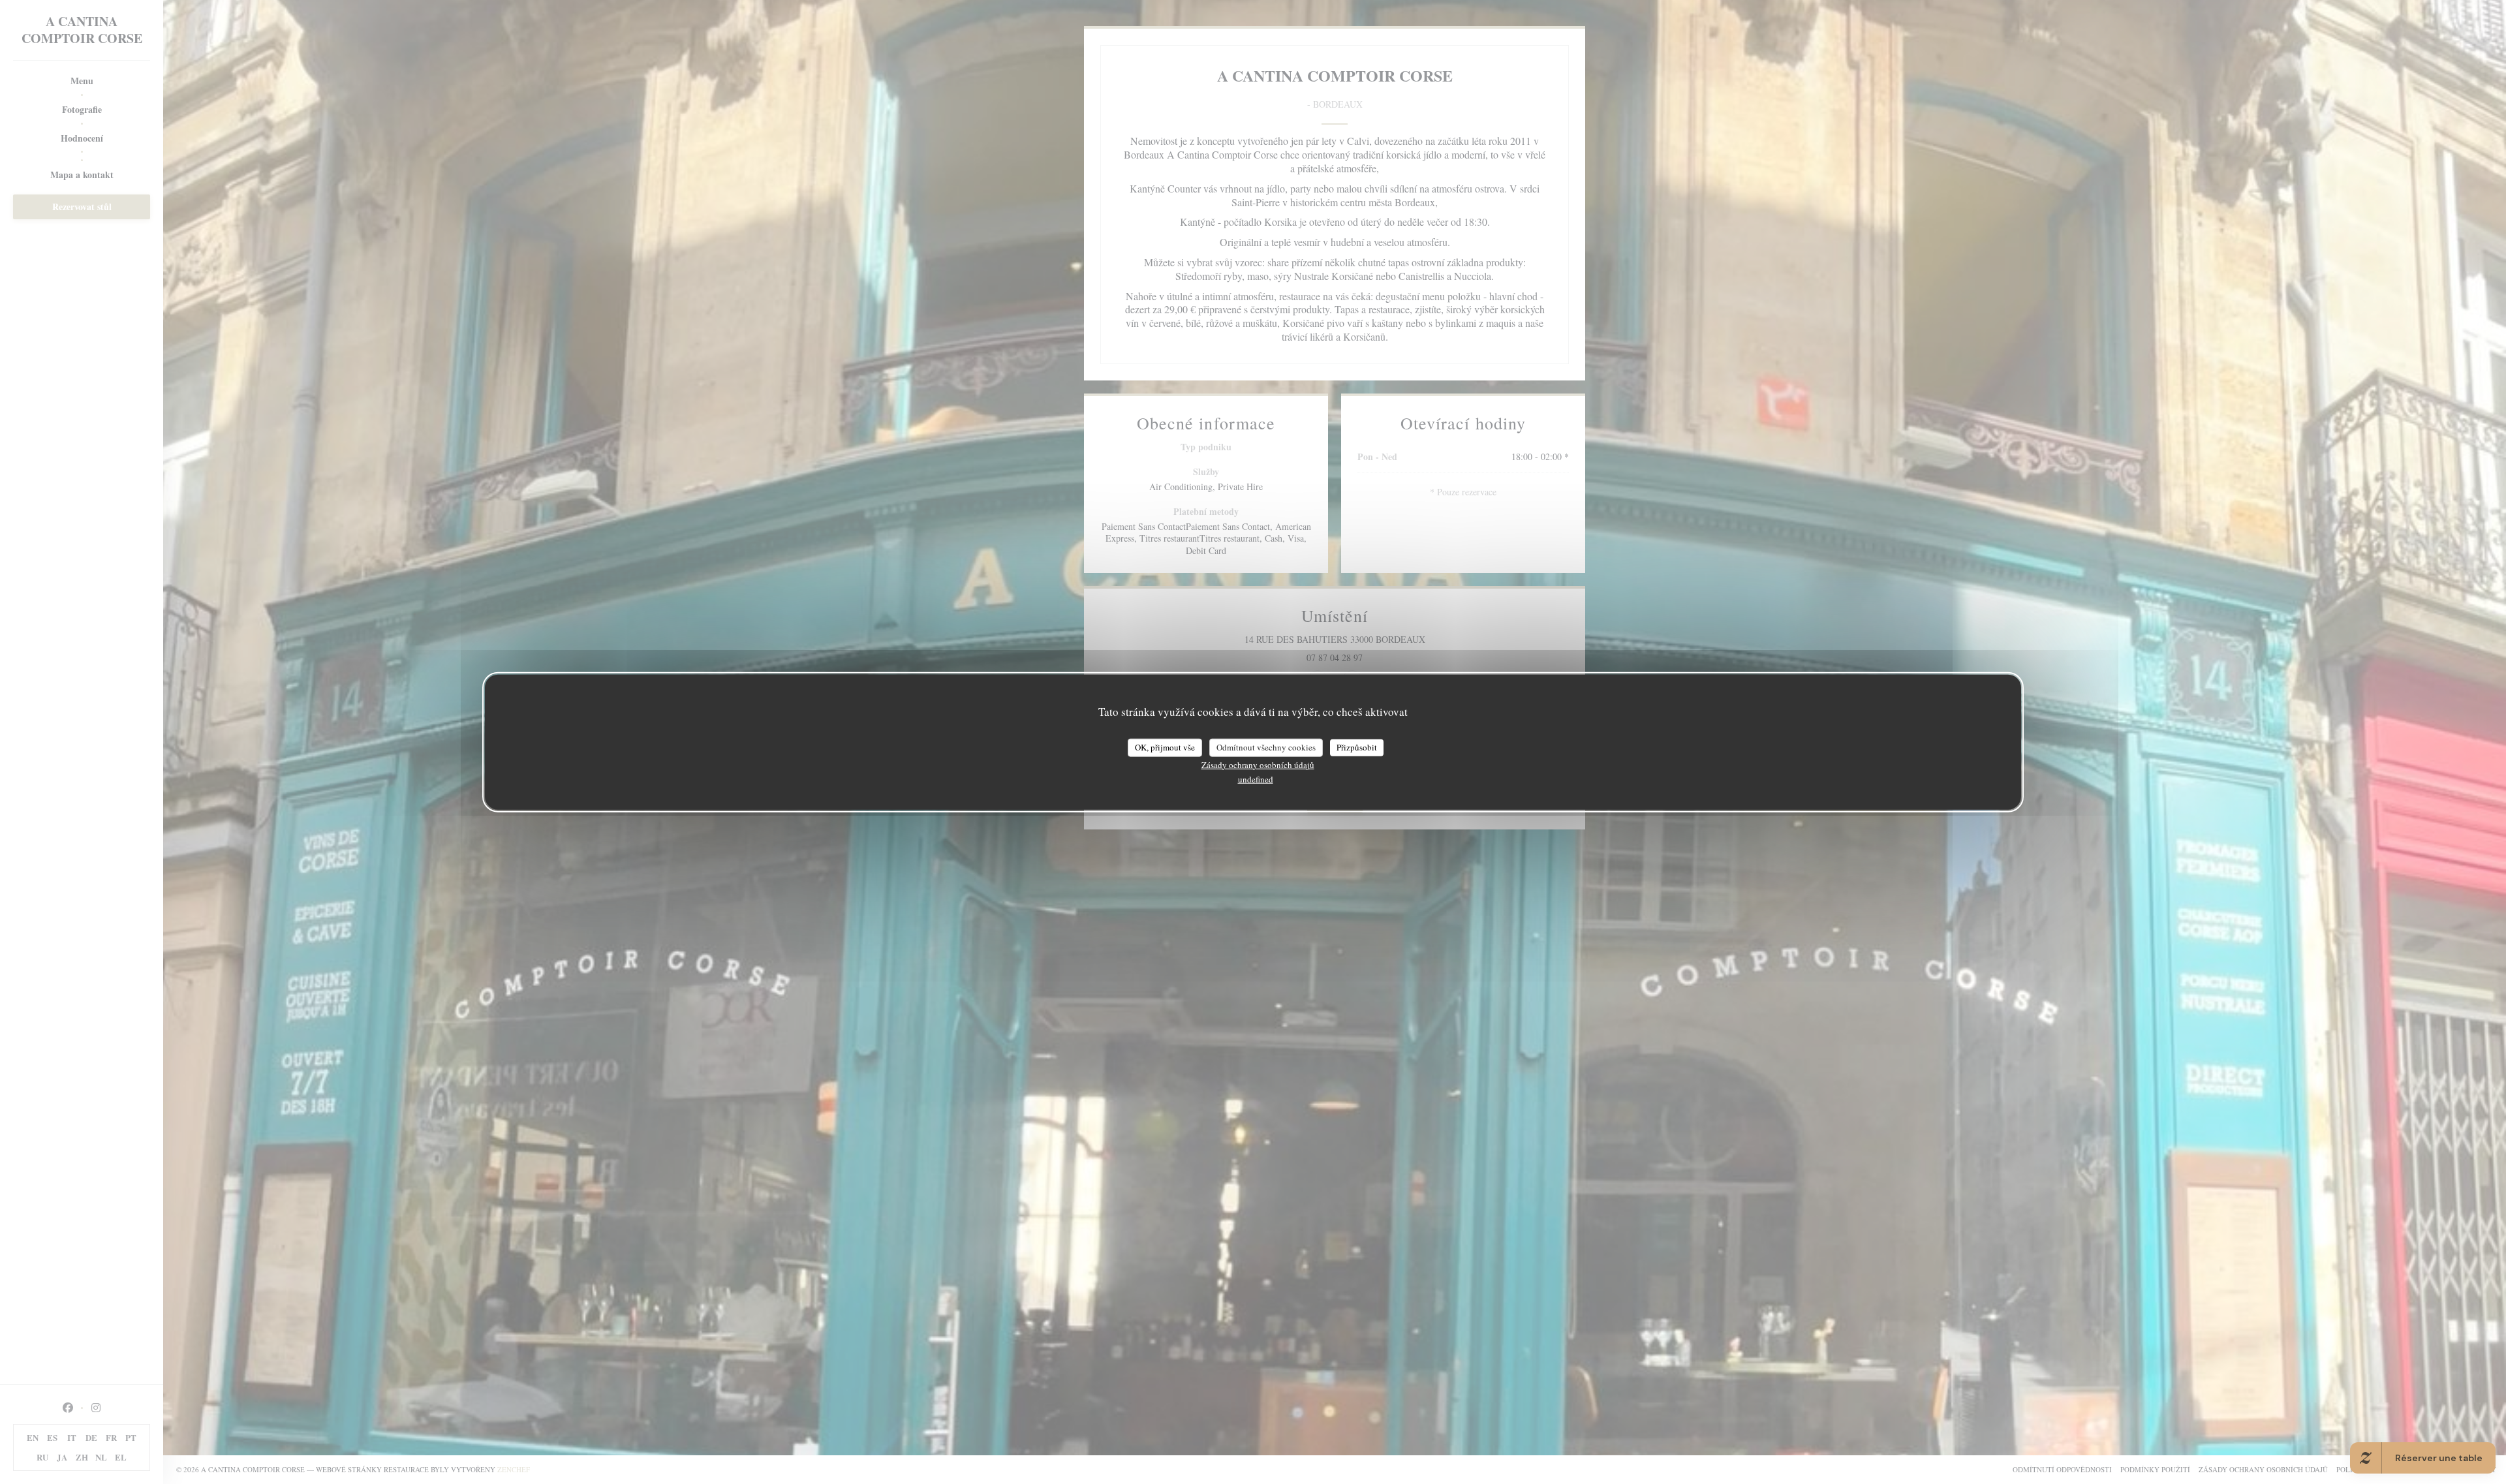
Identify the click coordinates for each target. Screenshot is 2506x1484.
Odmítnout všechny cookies (1266, 747)
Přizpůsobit (1357, 747)
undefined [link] (1256, 779)
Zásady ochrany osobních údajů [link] (1258, 764)
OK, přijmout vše (1165, 747)
